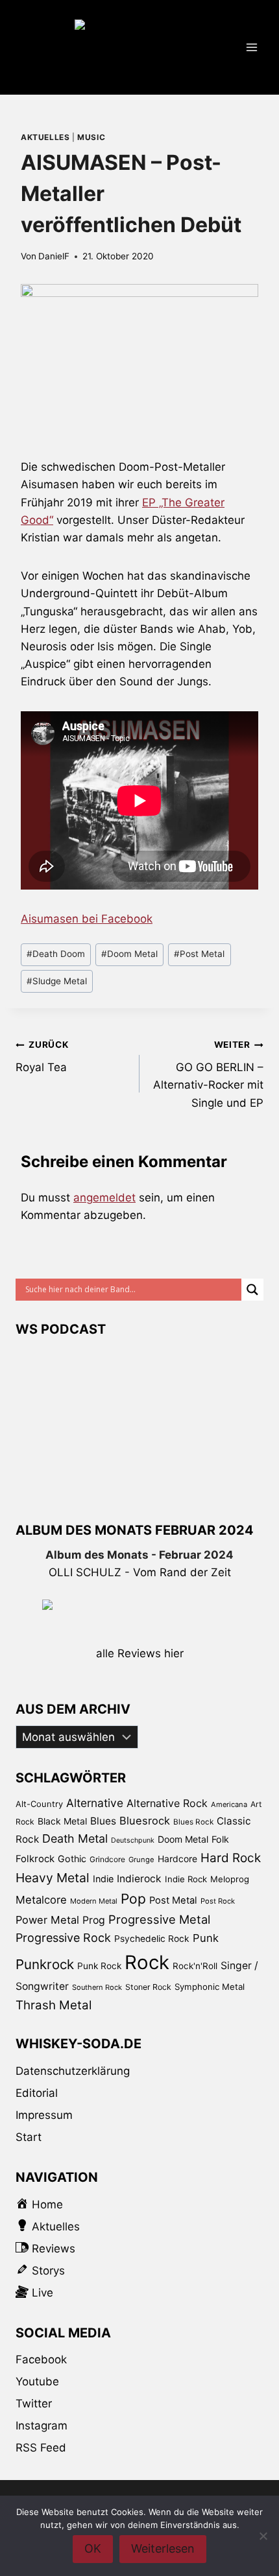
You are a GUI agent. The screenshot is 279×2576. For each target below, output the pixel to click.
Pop (133, 1899)
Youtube (37, 2381)
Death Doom (56, 954)
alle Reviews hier (140, 1653)
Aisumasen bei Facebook (87, 919)
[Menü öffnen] (251, 47)
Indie (103, 1879)
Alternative (95, 1803)
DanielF (54, 256)
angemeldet (104, 1198)
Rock (147, 1962)
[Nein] (263, 2536)
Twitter (34, 2404)
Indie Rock (186, 1879)
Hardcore (177, 1859)
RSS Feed (41, 2448)
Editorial (37, 2093)
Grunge (141, 1860)
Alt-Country (39, 1804)
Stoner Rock (148, 1987)
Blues (103, 1821)
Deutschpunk (133, 1840)
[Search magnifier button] (252, 1290)
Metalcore (41, 1900)
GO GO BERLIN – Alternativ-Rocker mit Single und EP (208, 1074)
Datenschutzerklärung (73, 2071)
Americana (229, 1804)
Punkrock (45, 1964)
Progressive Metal (159, 1919)
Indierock (139, 1879)
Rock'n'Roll (195, 1966)
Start (29, 2137)
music (91, 137)
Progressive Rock (63, 1938)
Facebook (41, 2359)
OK (93, 2548)
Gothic (72, 1859)
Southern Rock (97, 1987)
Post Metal (199, 954)
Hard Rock (231, 1858)
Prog (94, 1920)
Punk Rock (99, 1966)
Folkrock (35, 1859)
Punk (206, 1938)
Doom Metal (129, 954)
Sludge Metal (57, 981)
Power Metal (47, 1920)
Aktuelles (45, 137)
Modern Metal (94, 1901)
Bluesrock (145, 1821)
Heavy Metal (53, 1878)
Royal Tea (42, 1057)
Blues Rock (193, 1822)
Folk (220, 1839)
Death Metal (75, 1838)
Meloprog (230, 1879)
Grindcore (107, 1859)
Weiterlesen (163, 2548)
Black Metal (62, 1821)
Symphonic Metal (210, 1987)
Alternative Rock (167, 1803)
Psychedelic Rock (152, 1939)
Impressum (44, 2115)
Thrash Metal (54, 2005)
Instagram (42, 2426)
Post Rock (218, 1901)
